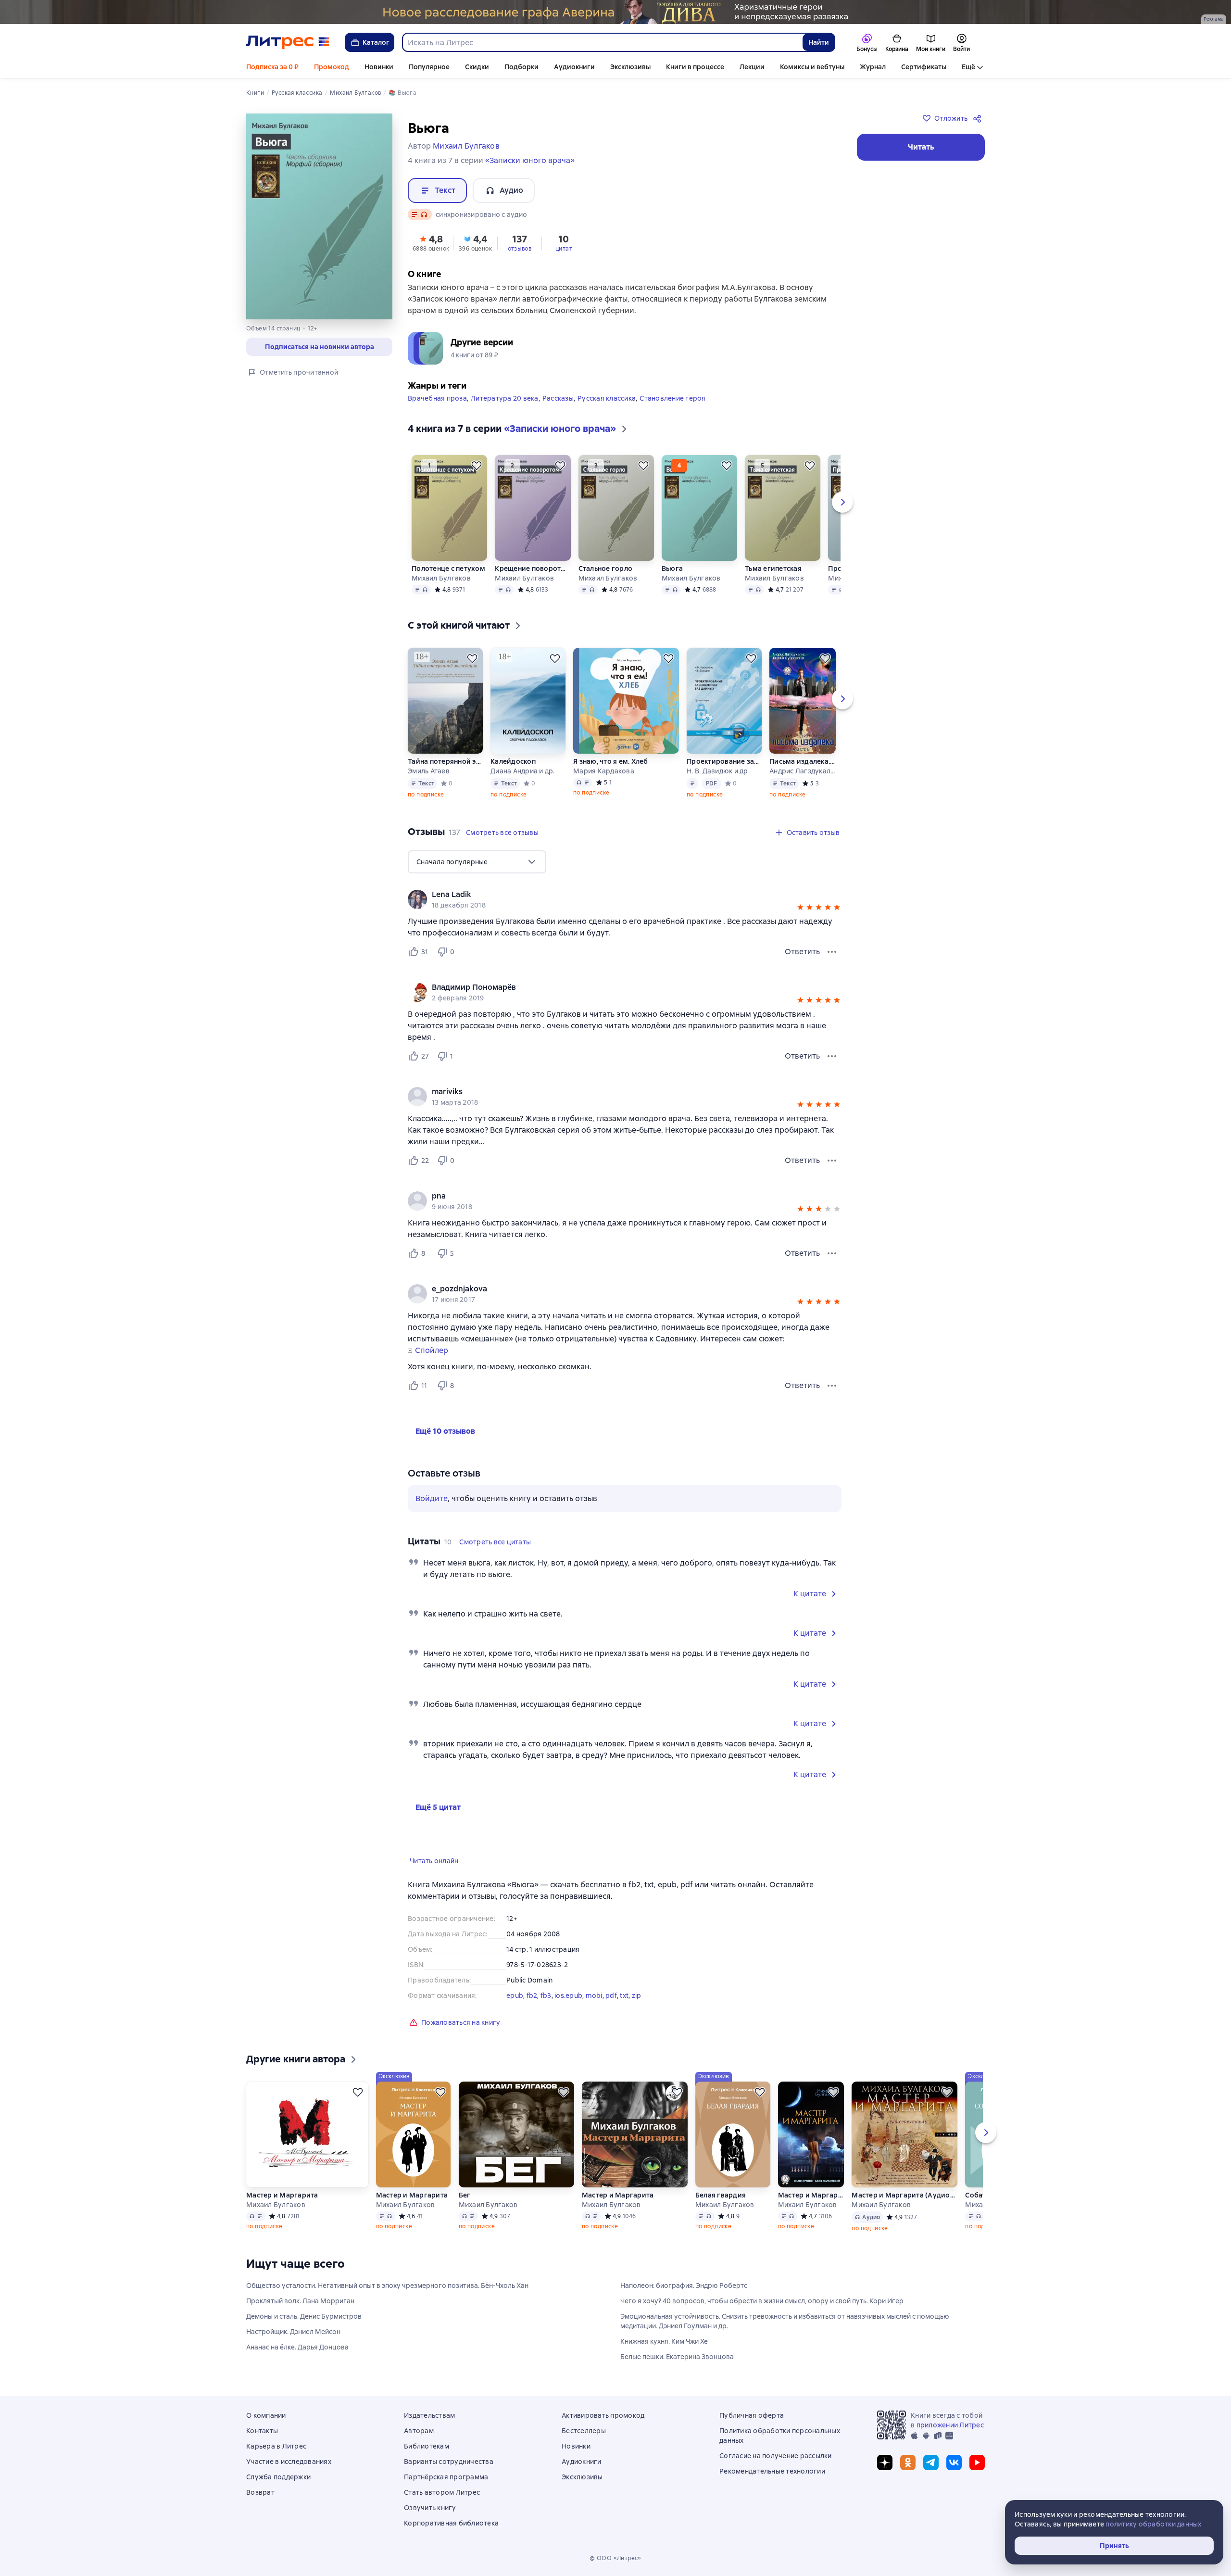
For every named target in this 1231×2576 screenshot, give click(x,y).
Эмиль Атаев (429, 771)
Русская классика (607, 398)
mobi (594, 1995)
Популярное (429, 67)
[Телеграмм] (931, 2462)
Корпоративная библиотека (451, 2523)
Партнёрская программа (446, 2477)
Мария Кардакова (604, 771)
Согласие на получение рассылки (776, 2456)
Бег (465, 2195)
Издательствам (429, 2415)
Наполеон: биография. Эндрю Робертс (684, 2286)
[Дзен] (885, 2462)
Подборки (521, 67)
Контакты (262, 2431)
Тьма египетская (773, 568)
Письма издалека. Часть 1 (802, 761)
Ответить (802, 952)
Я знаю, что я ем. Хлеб (611, 761)
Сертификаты (924, 67)
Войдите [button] (432, 1498)
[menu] (477, 862)
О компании (266, 2415)
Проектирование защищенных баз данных (724, 761)
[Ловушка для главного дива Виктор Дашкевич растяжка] (615, 12)
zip (637, 1995)
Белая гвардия (721, 2195)
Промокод (332, 67)
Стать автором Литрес (442, 2492)
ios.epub (568, 1995)
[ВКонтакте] (954, 2462)
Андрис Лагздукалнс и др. (802, 771)
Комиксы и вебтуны (812, 67)
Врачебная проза (437, 398)
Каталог (376, 42)
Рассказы (558, 398)
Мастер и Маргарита (282, 2195)
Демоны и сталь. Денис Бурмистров (304, 2316)
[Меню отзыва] (832, 952)
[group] (625, 899)
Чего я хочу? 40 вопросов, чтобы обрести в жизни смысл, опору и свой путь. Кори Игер (762, 2301)
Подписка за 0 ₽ (272, 67)
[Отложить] (477, 466)
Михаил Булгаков (441, 578)
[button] (431, 242)
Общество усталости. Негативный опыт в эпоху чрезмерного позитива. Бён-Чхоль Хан (387, 2286)
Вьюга (672, 568)
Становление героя (672, 398)
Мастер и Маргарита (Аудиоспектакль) (904, 2195)
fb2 (532, 1995)
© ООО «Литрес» (615, 2558)
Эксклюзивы (630, 67)
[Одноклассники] (908, 2462)
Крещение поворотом (532, 568)
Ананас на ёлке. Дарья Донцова (297, 2347)
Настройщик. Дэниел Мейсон (293, 2332)
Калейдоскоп (513, 761)
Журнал (873, 67)
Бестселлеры (584, 2431)
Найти (819, 42)
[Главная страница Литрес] (288, 42)
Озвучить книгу (430, 2508)
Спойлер (432, 1351)
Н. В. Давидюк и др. (718, 771)
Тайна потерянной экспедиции (445, 761)
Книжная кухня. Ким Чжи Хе (664, 2341)
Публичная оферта (752, 2415)
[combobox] (602, 42)
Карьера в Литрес (276, 2446)
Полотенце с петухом (448, 568)
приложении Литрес (950, 2425)
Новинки (379, 67)
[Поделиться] (979, 118)
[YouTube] (977, 2462)
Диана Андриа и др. (523, 771)
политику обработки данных (1153, 2524)
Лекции (752, 67)
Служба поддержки (278, 2477)
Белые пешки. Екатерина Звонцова (677, 2357)
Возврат (260, 2492)
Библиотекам (427, 2446)
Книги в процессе (695, 67)
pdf (611, 1995)
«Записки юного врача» (530, 160)
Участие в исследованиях (289, 2462)
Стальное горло (606, 568)
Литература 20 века (505, 398)
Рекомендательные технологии (772, 2471)
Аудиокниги (574, 67)
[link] (611, 895)
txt (624, 1995)
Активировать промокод (603, 2415)
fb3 (546, 1995)
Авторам (419, 2431)
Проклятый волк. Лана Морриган (300, 2301)
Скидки (477, 67)
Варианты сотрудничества (449, 2462)
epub (515, 1995)
